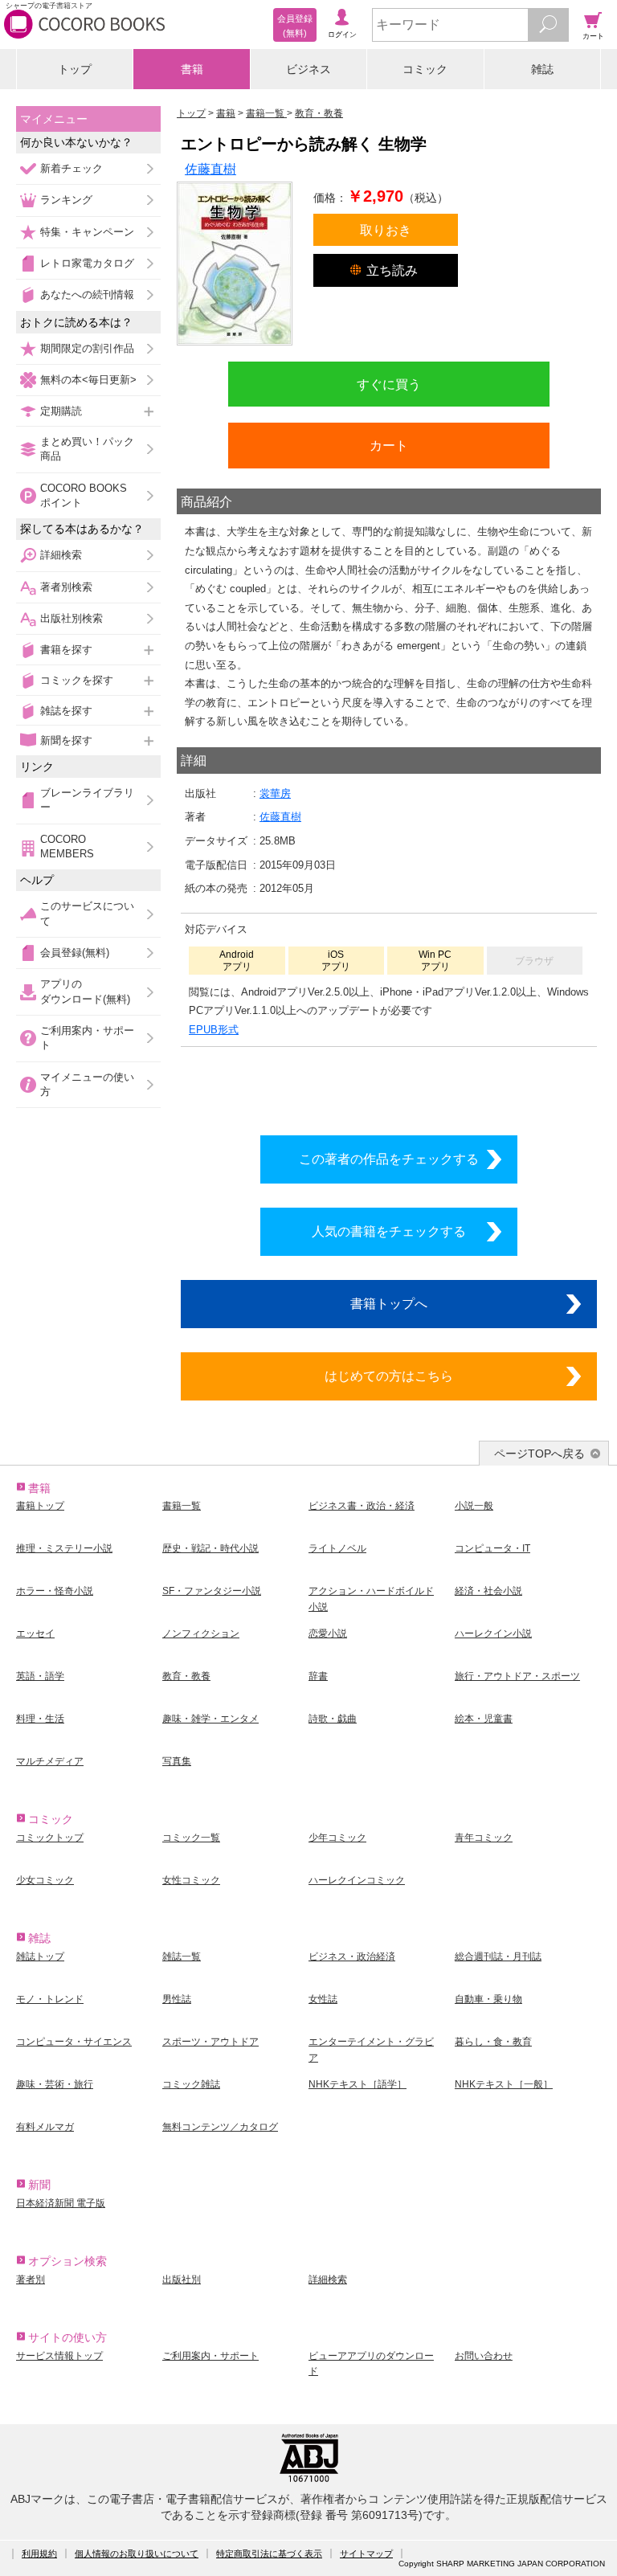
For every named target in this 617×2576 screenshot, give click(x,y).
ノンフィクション (201, 1634)
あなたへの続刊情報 (87, 294)
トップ (75, 69)
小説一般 (474, 1506)
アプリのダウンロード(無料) (85, 991)
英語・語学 (40, 1676)
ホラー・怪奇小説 (55, 1591)
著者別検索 (66, 587)
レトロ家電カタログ (87, 263)
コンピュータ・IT (492, 1548)
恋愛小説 (328, 1634)
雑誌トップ (40, 1957)
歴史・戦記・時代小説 (210, 1548)
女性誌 (323, 1999)
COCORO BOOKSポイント (84, 495)
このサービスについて (87, 913)
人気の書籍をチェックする (389, 1231)
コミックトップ (50, 1838)
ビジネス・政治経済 (352, 1957)
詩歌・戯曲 (333, 1719)
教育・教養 (186, 1676)
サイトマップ (366, 2554)
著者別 (31, 2280)
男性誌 (177, 1999)
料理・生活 (40, 1719)
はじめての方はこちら (389, 1376)
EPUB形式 (214, 1030)
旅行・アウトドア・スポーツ (517, 1676)
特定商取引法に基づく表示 (269, 2554)
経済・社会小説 (488, 1591)
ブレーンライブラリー (87, 800)
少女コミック (45, 1880)
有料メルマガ (45, 2127)
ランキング (66, 200)
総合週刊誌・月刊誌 (498, 1957)
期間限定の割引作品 (87, 348)
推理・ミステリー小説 (64, 1548)
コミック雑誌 (191, 2084)
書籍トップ (40, 1506)
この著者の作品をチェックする (389, 1159)
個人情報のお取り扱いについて (137, 2554)
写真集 (177, 1761)
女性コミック (191, 1880)
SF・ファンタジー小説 (212, 1591)
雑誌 (542, 69)
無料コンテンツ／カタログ (220, 2127)
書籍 (192, 69)
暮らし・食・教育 (493, 2042)
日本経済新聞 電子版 (61, 2203)
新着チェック (72, 168)
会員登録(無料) (75, 953)
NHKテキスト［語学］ (358, 2084)
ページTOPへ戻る (539, 1454)
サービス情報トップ (59, 2356)
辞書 (318, 1676)
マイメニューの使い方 (87, 1084)
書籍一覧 (182, 1506)
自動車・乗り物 (488, 1999)
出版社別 (182, 2280)
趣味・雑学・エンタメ (210, 1719)
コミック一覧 (191, 1838)
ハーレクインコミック (357, 1880)
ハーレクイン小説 (493, 1634)
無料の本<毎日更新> (88, 380)
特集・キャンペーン (87, 232)
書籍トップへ (389, 1303)
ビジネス (308, 69)
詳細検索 (61, 555)
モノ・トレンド (50, 1999)
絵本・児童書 (484, 1719)
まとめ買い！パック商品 (87, 449)
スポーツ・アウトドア (210, 2042)
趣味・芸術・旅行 (55, 2084)
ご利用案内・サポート (87, 1038)
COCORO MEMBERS (67, 846)
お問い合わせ (484, 2356)
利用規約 (39, 2554)
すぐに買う (389, 384)
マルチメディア (50, 1761)
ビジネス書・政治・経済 (362, 1506)
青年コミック (484, 1838)
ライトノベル (337, 1548)
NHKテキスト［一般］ (504, 2084)
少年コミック (337, 1838)
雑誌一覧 (182, 1957)
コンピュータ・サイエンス (74, 2042)
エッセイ (35, 1634)
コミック (425, 69)
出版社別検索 (72, 618)
